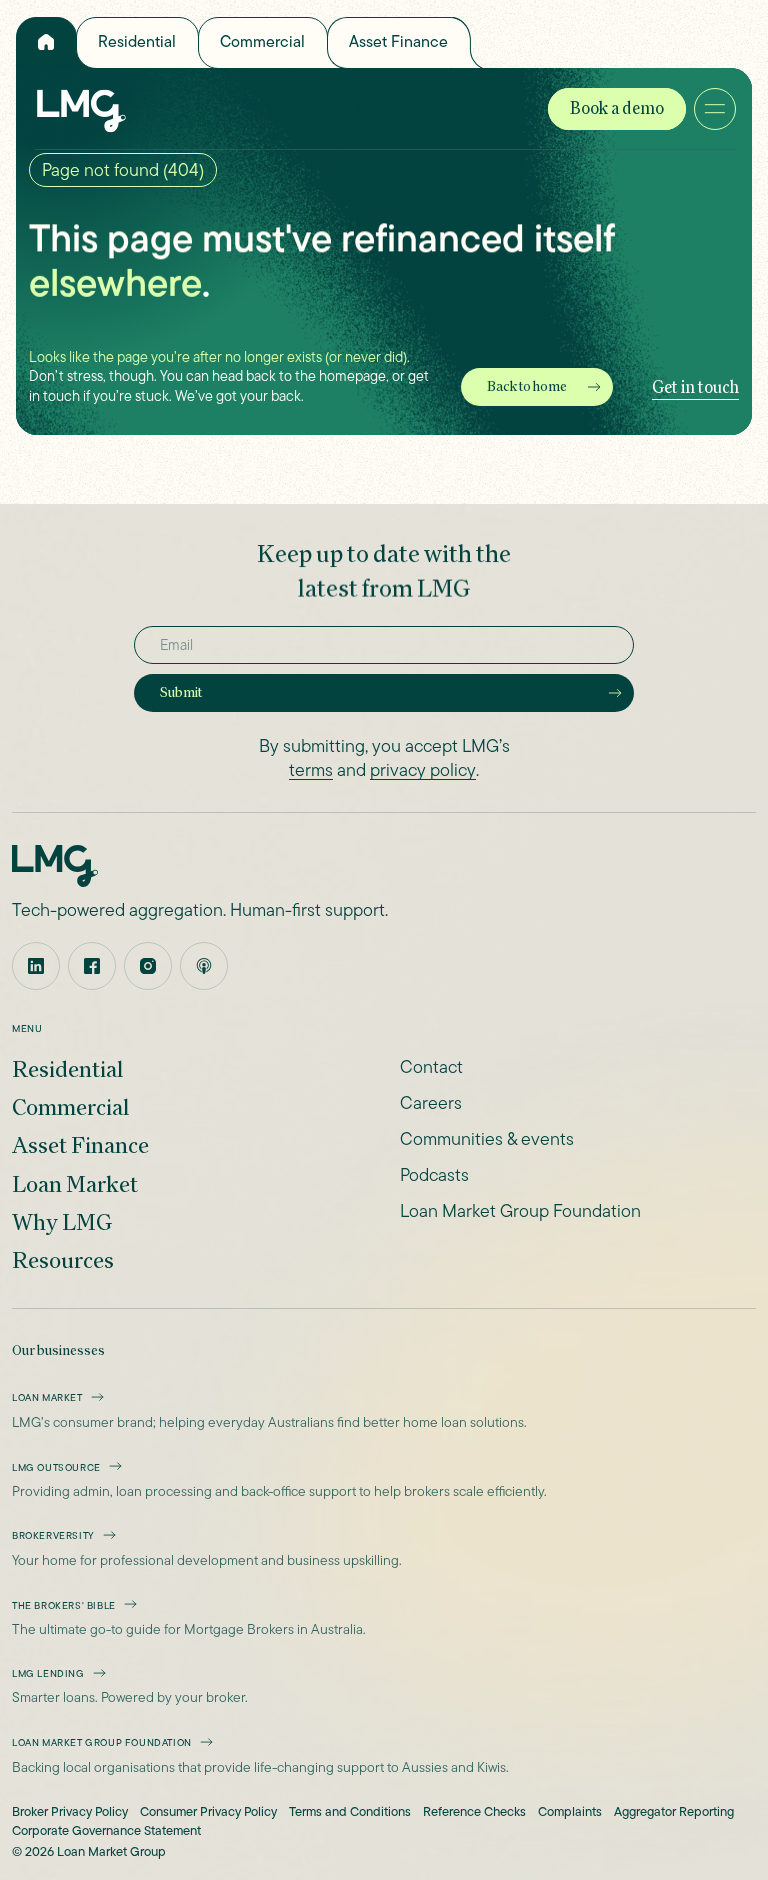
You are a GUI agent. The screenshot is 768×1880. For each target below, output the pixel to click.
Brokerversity (53, 1535)
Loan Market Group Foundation (520, 1211)
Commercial (262, 41)
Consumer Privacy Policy (208, 1812)
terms (311, 770)
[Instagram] (148, 966)
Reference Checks (474, 1812)
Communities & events (487, 1139)
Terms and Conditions (350, 1812)
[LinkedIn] (36, 966)
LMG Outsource (56, 1467)
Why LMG (62, 1221)
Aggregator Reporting (674, 1812)
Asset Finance (398, 41)
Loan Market (75, 1183)
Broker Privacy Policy (70, 1812)
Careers (431, 1103)
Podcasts (434, 1175)
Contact (431, 1067)
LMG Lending (48, 1673)
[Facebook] (92, 966)
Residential (137, 41)
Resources (63, 1259)
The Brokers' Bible (64, 1605)
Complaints (570, 1812)
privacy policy (423, 770)
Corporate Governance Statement (106, 1831)
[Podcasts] (204, 966)
